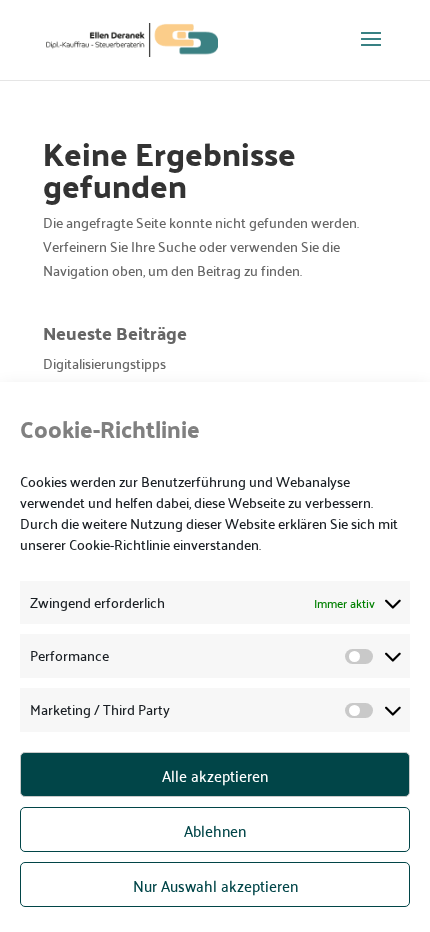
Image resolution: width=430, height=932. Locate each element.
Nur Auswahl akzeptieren (215, 885)
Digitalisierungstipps (104, 363)
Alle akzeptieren (215, 775)
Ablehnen (215, 830)
